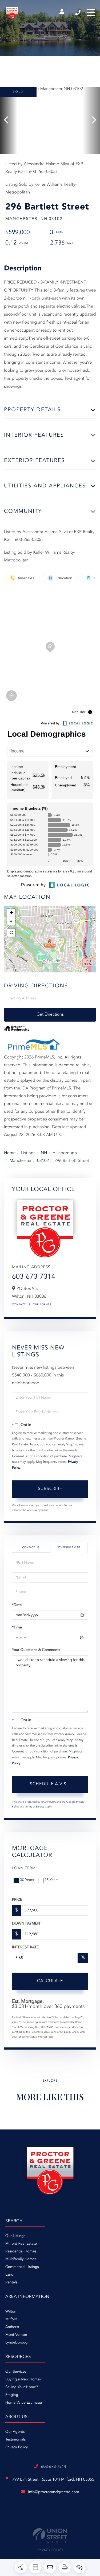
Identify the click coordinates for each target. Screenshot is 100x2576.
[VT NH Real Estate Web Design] (50, 2536)
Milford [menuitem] (11, 2319)
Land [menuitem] (9, 2275)
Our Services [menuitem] (16, 2372)
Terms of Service (35, 1807)
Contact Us (21, 1305)
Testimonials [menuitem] (15, 2440)
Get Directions (50, 1015)
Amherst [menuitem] (12, 2327)
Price (17, 1900)
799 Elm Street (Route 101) (53, 2480)
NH (44, 1153)
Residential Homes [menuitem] (21, 2252)
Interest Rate (25, 1947)
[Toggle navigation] (91, 13)
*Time (17, 1628)
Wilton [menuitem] (11, 2312)
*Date (17, 1605)
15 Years (51, 1880)
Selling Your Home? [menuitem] (22, 2387)
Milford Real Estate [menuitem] (21, 2244)
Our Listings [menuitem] (15, 2236)
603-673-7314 (78, 13)
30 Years (27, 1880)
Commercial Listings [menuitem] (22, 2267)
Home (10, 1153)
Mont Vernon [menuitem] (16, 2335)
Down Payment (27, 1924)
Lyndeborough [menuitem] (17, 2343)
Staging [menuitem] (12, 2395)
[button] (9, 120)
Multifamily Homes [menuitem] (21, 2259)
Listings (28, 1153)
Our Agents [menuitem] (15, 2432)
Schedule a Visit (69, 1548)
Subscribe (50, 1489)
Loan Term (24, 1868)
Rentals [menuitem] (11, 2283)
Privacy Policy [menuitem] (17, 2447)
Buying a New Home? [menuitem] (23, 2380)
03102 (43, 1161)
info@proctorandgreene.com (54, 2492)
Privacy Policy (50, 2550)
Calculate (50, 1981)
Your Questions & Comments (36, 1650)
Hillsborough (65, 1153)
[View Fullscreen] (11, 933)
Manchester (20, 1161)
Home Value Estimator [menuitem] (24, 2403)
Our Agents (42, 1305)
